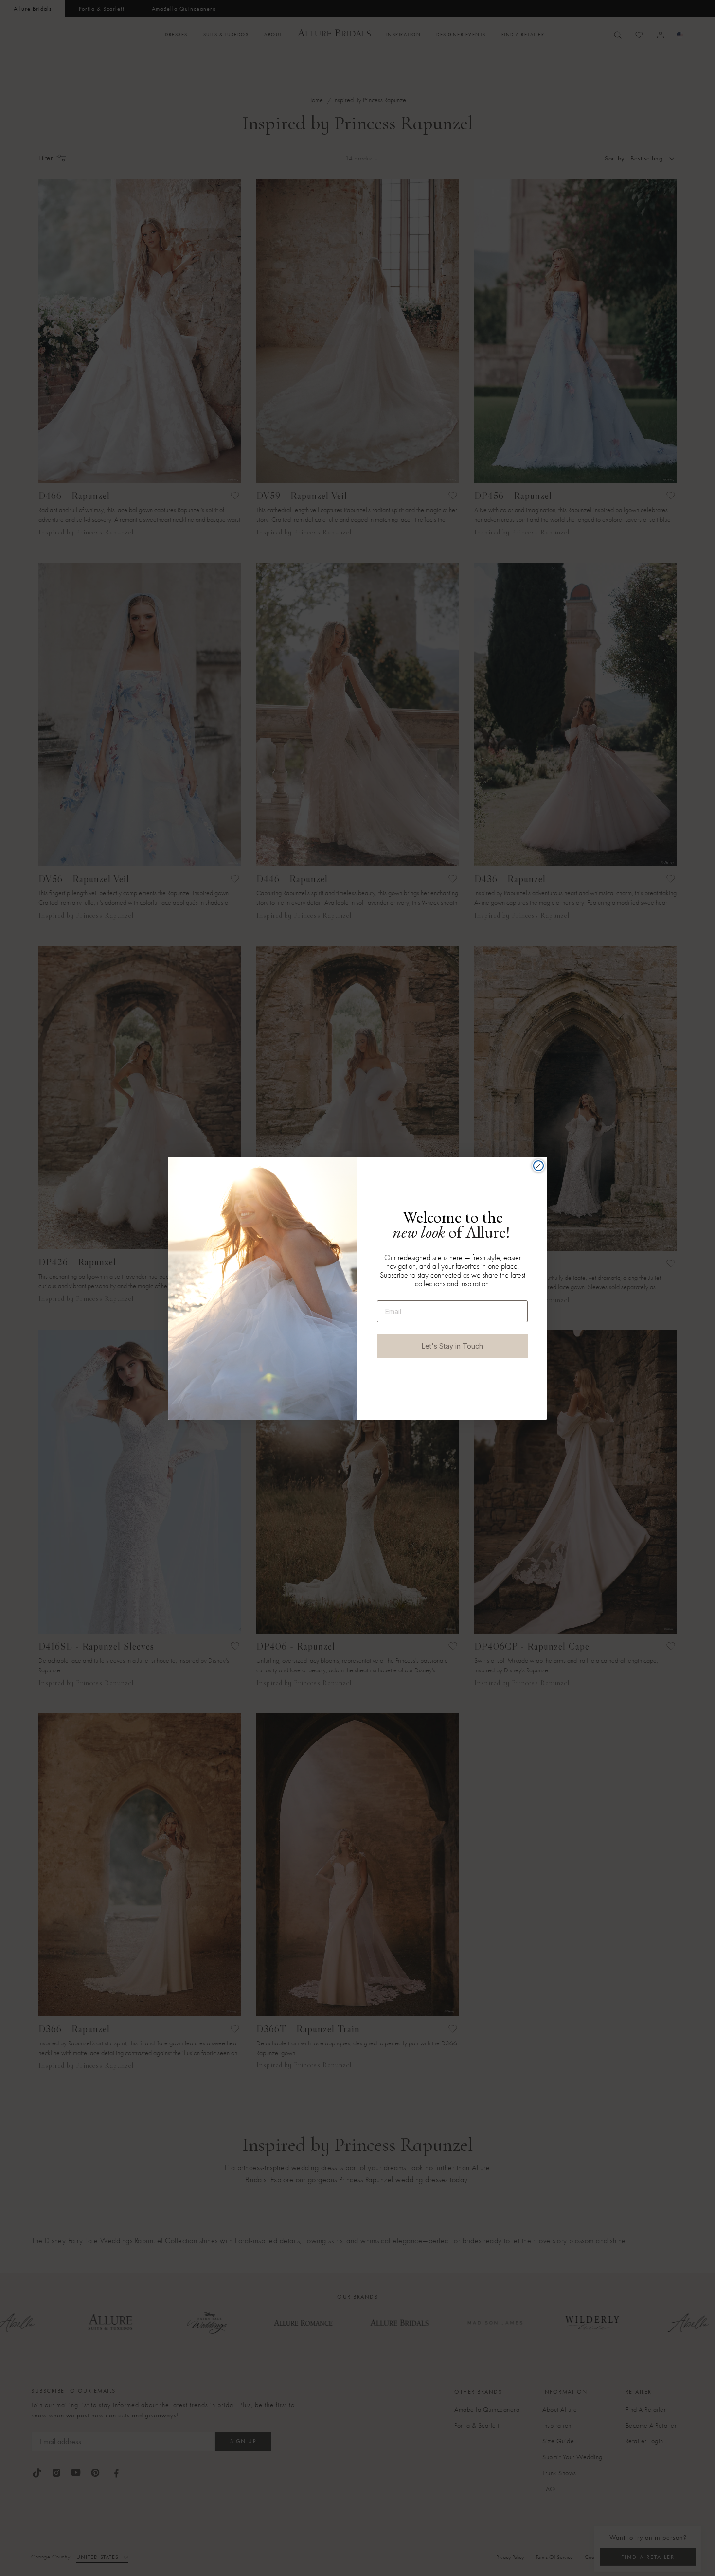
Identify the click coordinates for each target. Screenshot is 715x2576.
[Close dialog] (538, 1166)
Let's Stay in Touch (452, 1346)
